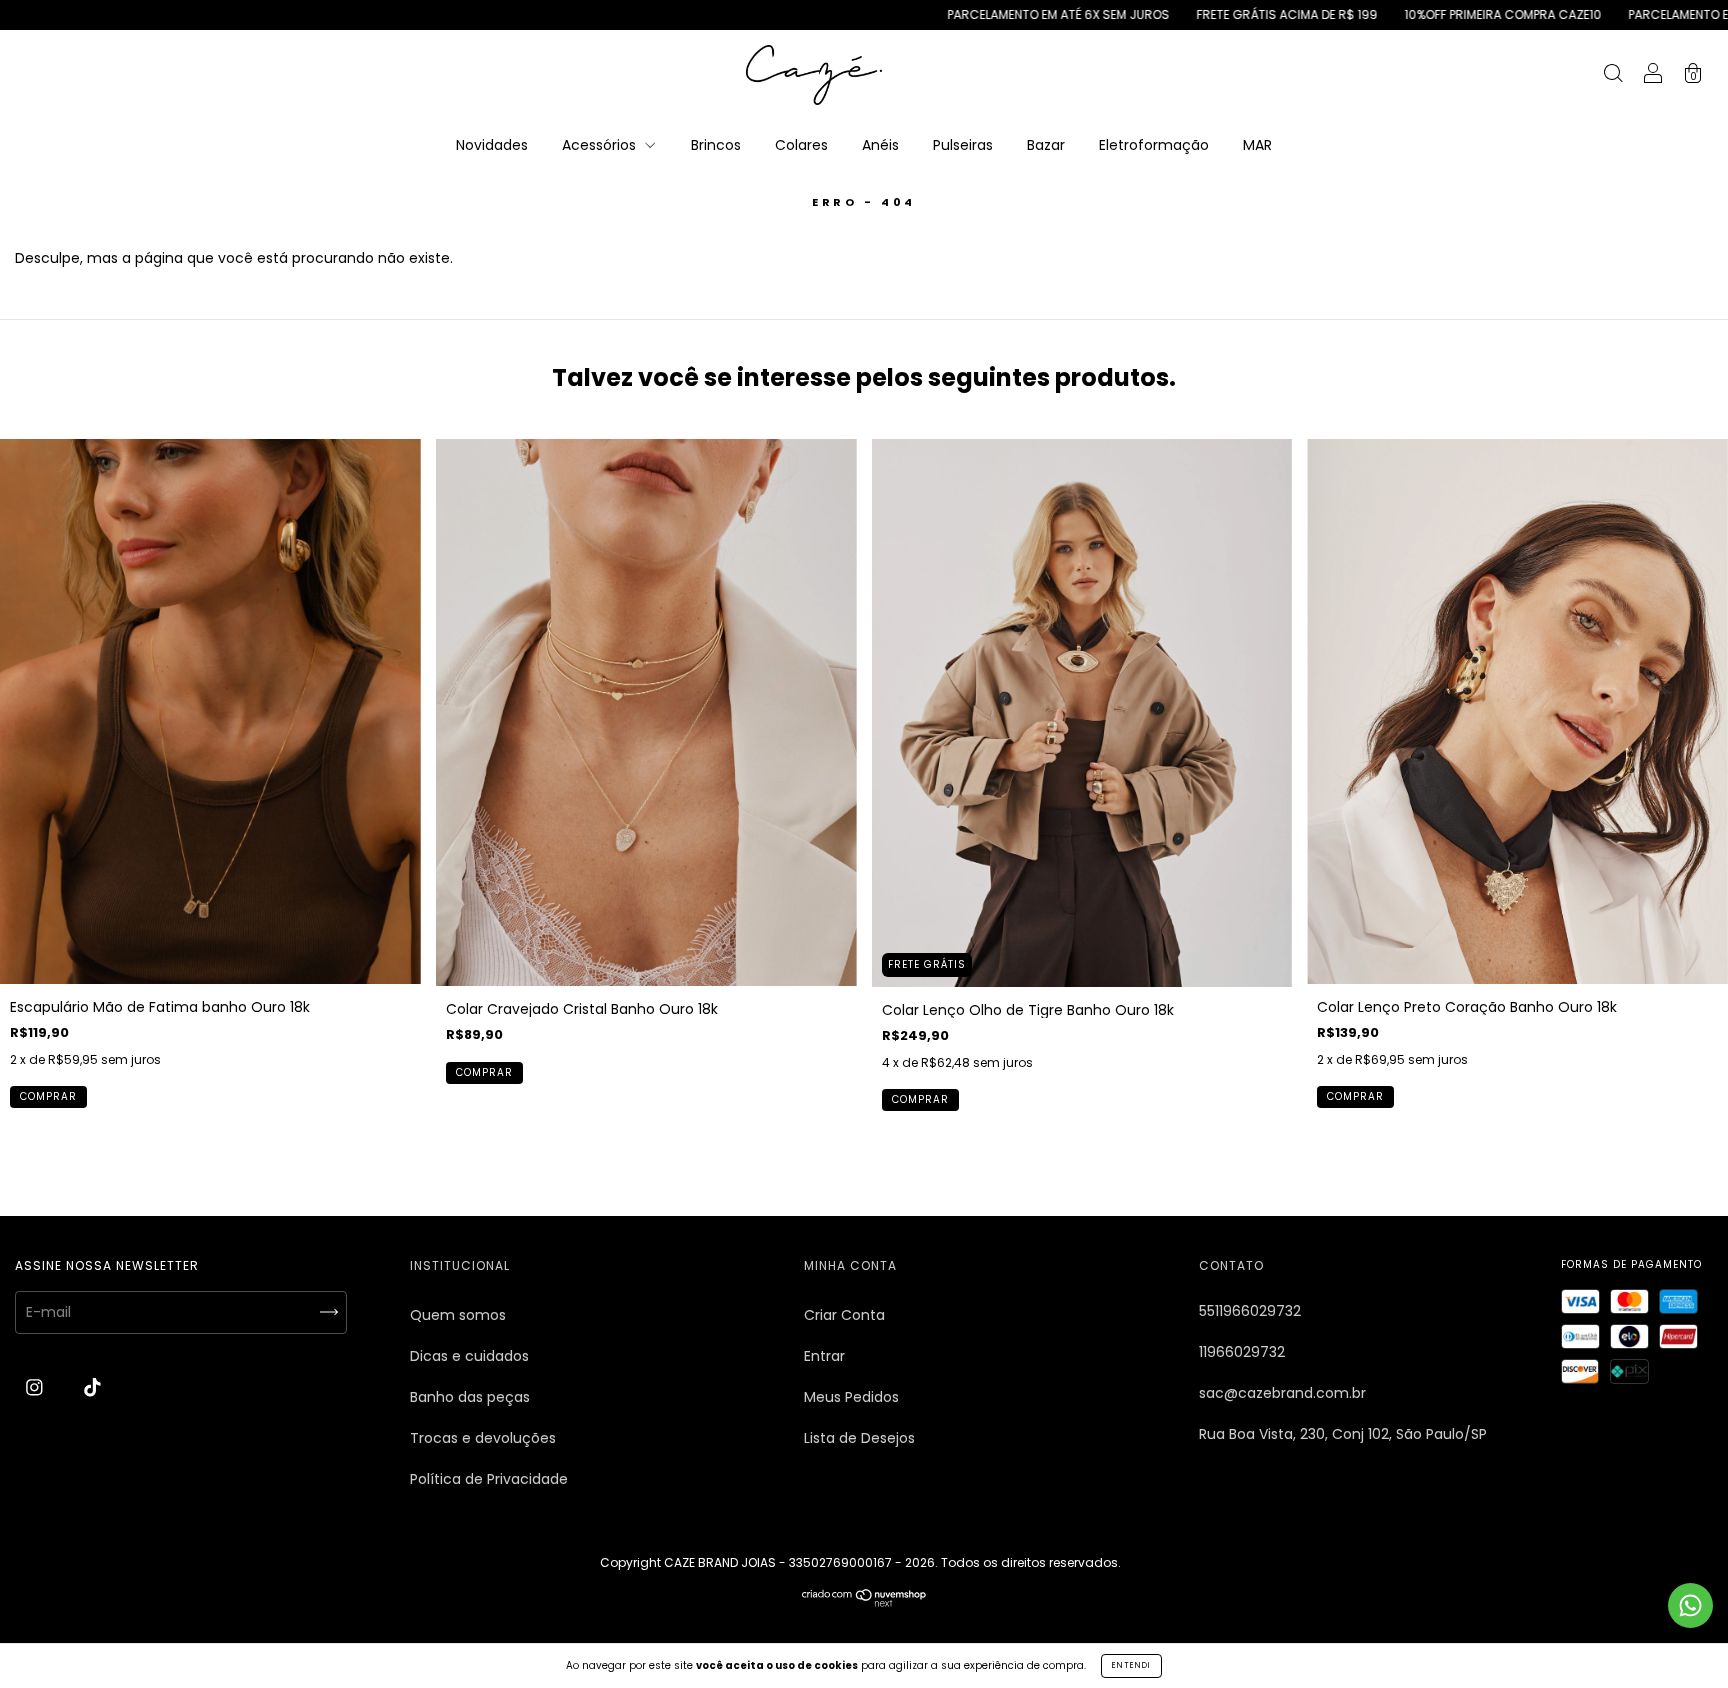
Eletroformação (1154, 145)
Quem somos (458, 1315)
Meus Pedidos (851, 1397)
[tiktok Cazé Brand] (92, 1388)
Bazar (1046, 145)
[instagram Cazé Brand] (36, 1388)
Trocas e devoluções (483, 1438)
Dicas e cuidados (469, 1356)
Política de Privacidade (489, 1479)
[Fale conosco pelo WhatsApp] (1690, 1605)
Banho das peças (470, 1397)
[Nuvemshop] (864, 1602)
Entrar (824, 1356)
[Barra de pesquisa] (1613, 76)
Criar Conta (844, 1315)
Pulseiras (963, 145)
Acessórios (601, 145)
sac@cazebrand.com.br (1282, 1393)
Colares (801, 145)
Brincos (716, 145)
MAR (1257, 145)
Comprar (48, 1096)
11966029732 (1242, 1352)
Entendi (1131, 1665)
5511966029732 (1250, 1311)
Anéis (880, 145)
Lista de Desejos (859, 1438)
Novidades (492, 145)
